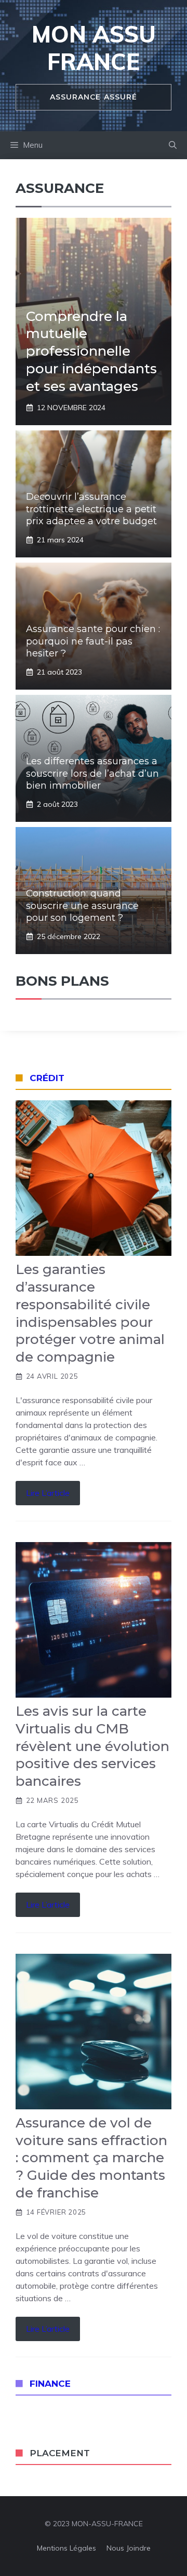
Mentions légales (66, 2548)
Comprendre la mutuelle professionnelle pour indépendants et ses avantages (91, 351)
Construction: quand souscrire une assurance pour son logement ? (82, 906)
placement (60, 2453)
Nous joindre (129, 2548)
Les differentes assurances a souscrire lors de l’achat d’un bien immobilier (92, 773)
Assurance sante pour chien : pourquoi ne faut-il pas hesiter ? (93, 641)
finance (50, 2384)
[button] (173, 145)
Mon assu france (94, 48)
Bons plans (62, 981)
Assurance (60, 188)
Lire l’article (48, 1493)
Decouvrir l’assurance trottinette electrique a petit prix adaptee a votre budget (91, 509)
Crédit (47, 1078)
